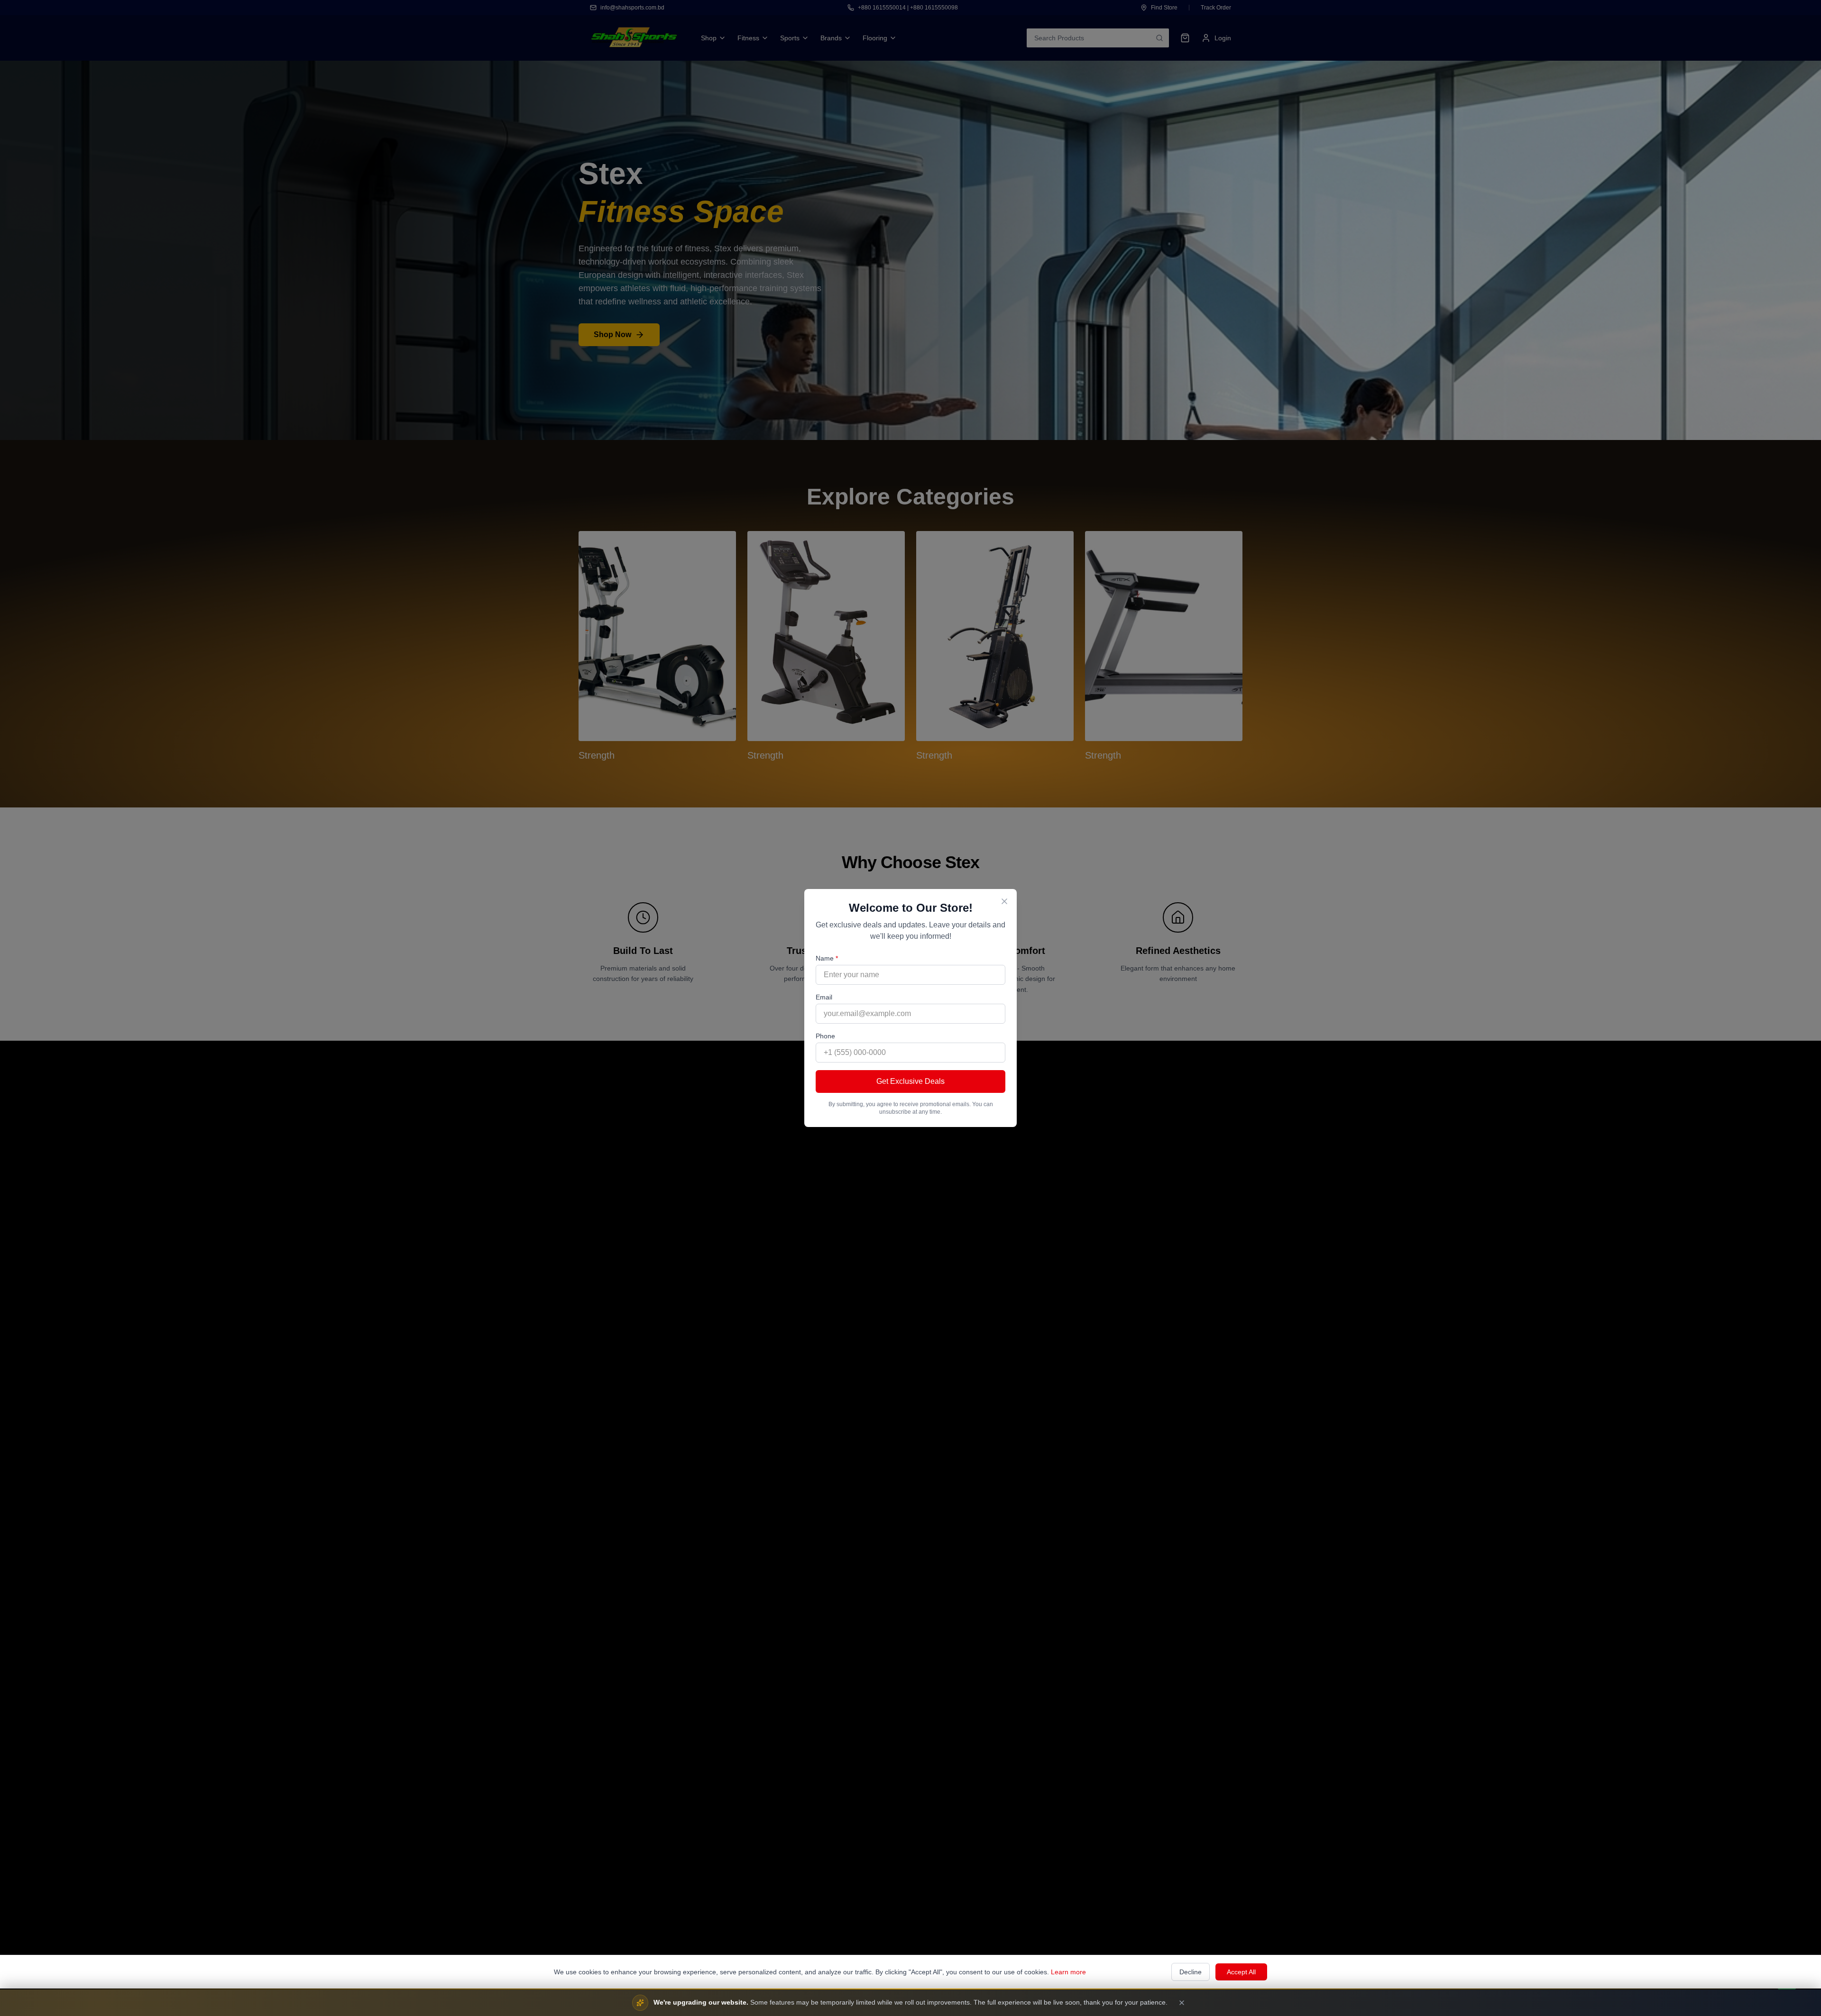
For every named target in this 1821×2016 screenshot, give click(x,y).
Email (824, 997)
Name (827, 958)
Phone (825, 1036)
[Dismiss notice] (1182, 2003)
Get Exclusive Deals (910, 1081)
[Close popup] (1004, 901)
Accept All (1241, 1972)
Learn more (1068, 1972)
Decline (1191, 1972)
